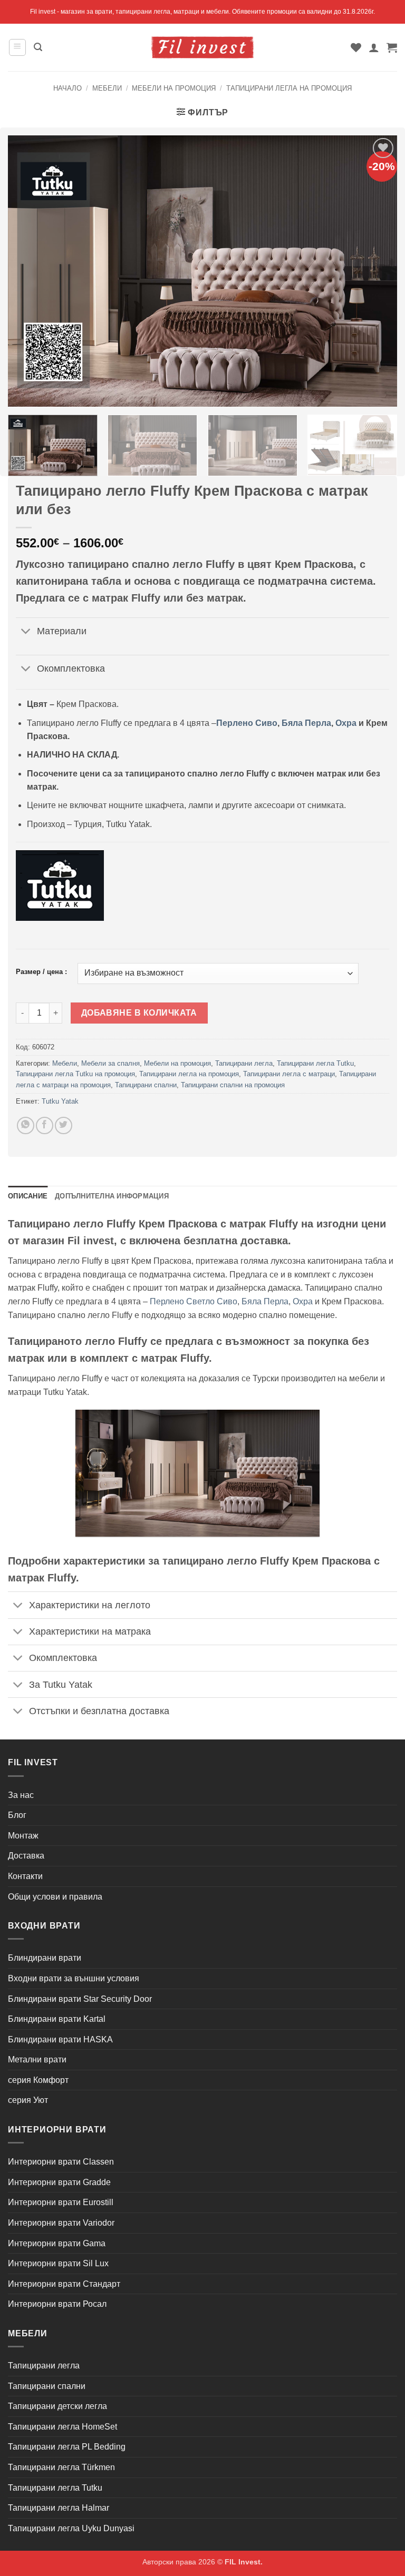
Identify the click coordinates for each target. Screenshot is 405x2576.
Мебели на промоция (174, 88)
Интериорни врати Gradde (59, 2182)
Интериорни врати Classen (61, 2162)
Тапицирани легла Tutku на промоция (75, 1074)
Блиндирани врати (45, 1958)
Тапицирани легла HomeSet (62, 2427)
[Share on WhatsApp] (26, 1125)
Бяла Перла (306, 723)
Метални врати (37, 2059)
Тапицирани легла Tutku (315, 1063)
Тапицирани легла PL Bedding (67, 2447)
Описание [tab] (28, 1196)
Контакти (25, 1876)
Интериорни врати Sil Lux (58, 2263)
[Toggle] (26, 632)
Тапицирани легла (244, 1063)
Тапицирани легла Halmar (59, 2508)
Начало (67, 88)
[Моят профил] (374, 47)
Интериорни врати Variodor (61, 2223)
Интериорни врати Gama (57, 2243)
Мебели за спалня (110, 1063)
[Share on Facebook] (45, 1125)
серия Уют (28, 2100)
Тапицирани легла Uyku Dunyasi (71, 2528)
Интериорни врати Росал (57, 2304)
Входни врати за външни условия (74, 1978)
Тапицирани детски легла (57, 2406)
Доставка (26, 1856)
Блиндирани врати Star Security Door (80, 1999)
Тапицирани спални (146, 1085)
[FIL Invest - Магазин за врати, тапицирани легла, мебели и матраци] (202, 47)
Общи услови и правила (55, 1897)
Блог (17, 1815)
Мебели (107, 88)
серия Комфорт (38, 2080)
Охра (346, 723)
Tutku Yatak (60, 1101)
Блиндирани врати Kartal (57, 2019)
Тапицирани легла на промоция (289, 88)
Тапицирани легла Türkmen (61, 2467)
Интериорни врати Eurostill (61, 2202)
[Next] (381, 450)
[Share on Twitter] (64, 1125)
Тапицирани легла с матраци (289, 1074)
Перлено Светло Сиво (194, 1301)
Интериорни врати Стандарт (64, 2284)
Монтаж (23, 1836)
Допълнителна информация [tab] (112, 1196)
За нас (21, 1795)
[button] (17, 47)
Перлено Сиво (247, 723)
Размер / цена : (41, 972)
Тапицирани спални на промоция (233, 1085)
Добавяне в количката (139, 1013)
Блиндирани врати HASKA (60, 2039)
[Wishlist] (356, 47)
